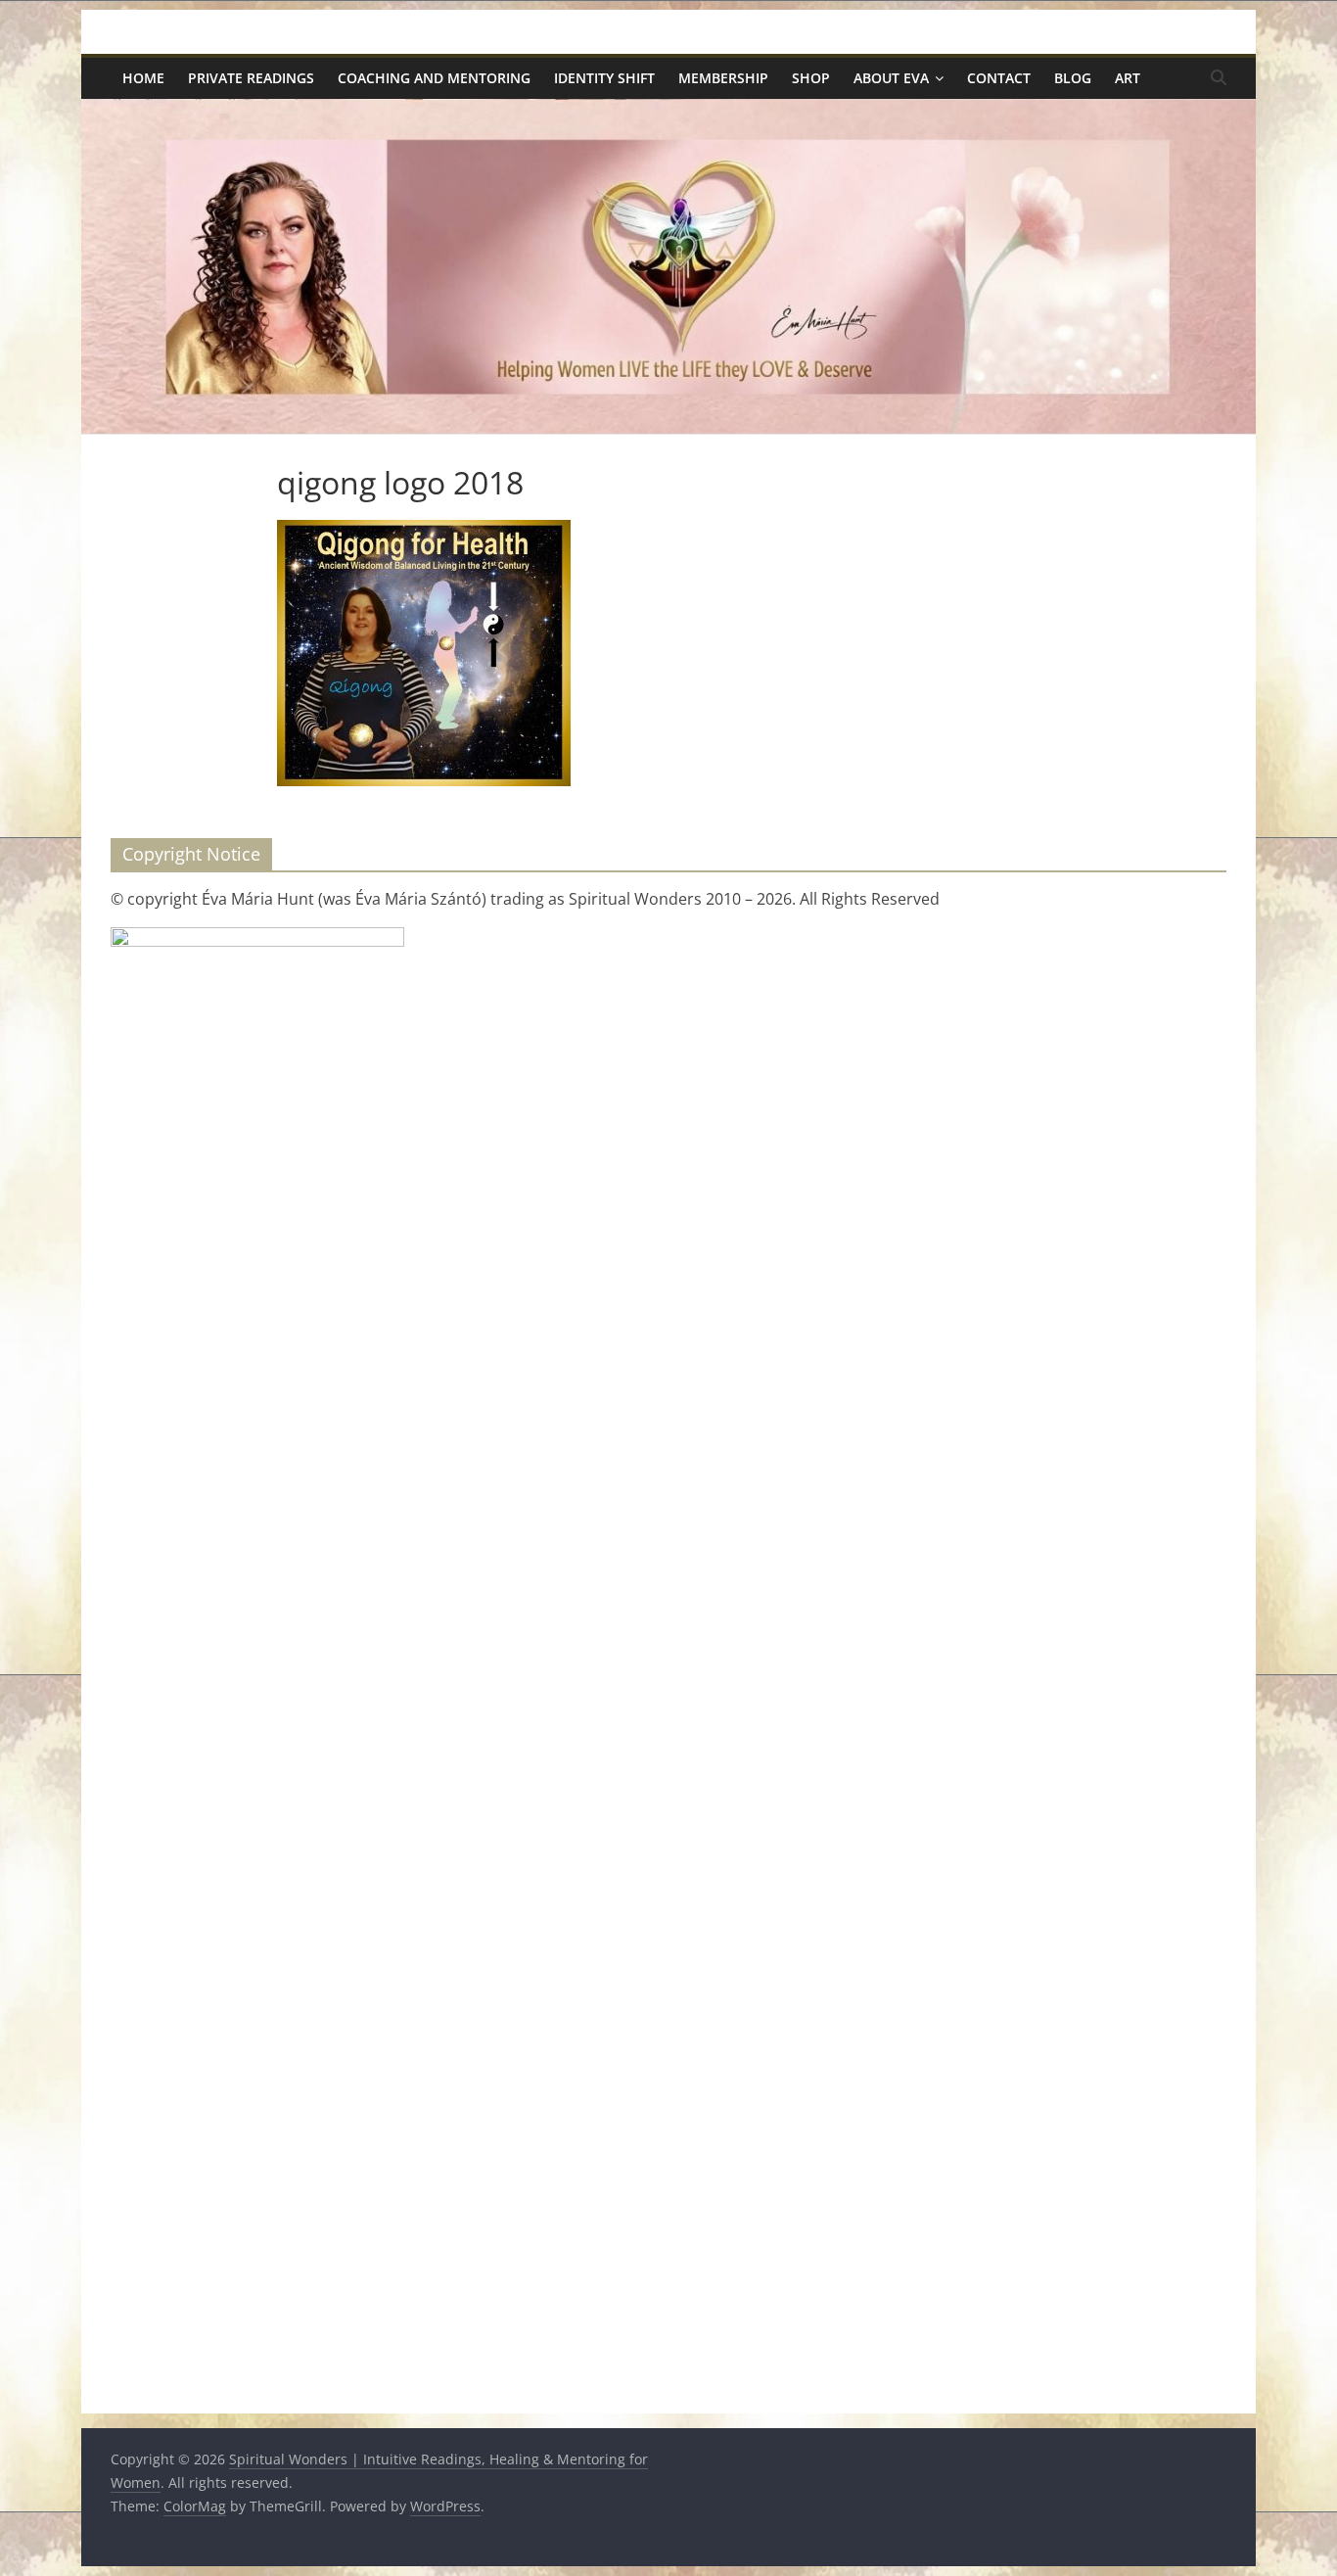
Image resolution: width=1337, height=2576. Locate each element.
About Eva (891, 78)
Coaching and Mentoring (434, 78)
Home (143, 78)
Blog (1073, 78)
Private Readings (251, 78)
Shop (811, 78)
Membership (723, 78)
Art (1128, 78)
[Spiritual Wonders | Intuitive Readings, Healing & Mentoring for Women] (668, 111)
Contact (999, 78)
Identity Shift (604, 78)
